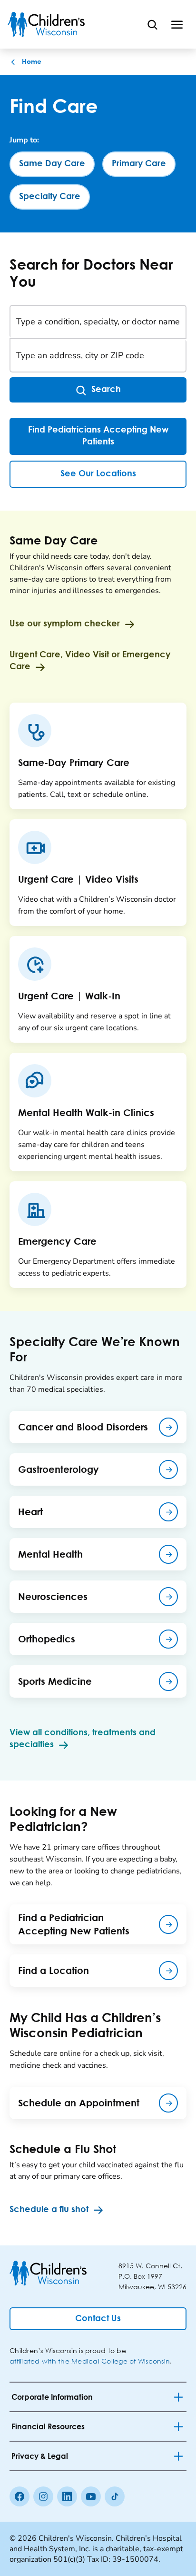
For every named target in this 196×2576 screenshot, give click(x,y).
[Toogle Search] (152, 24)
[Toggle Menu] (177, 24)
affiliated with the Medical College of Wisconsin (90, 2361)
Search (106, 390)
